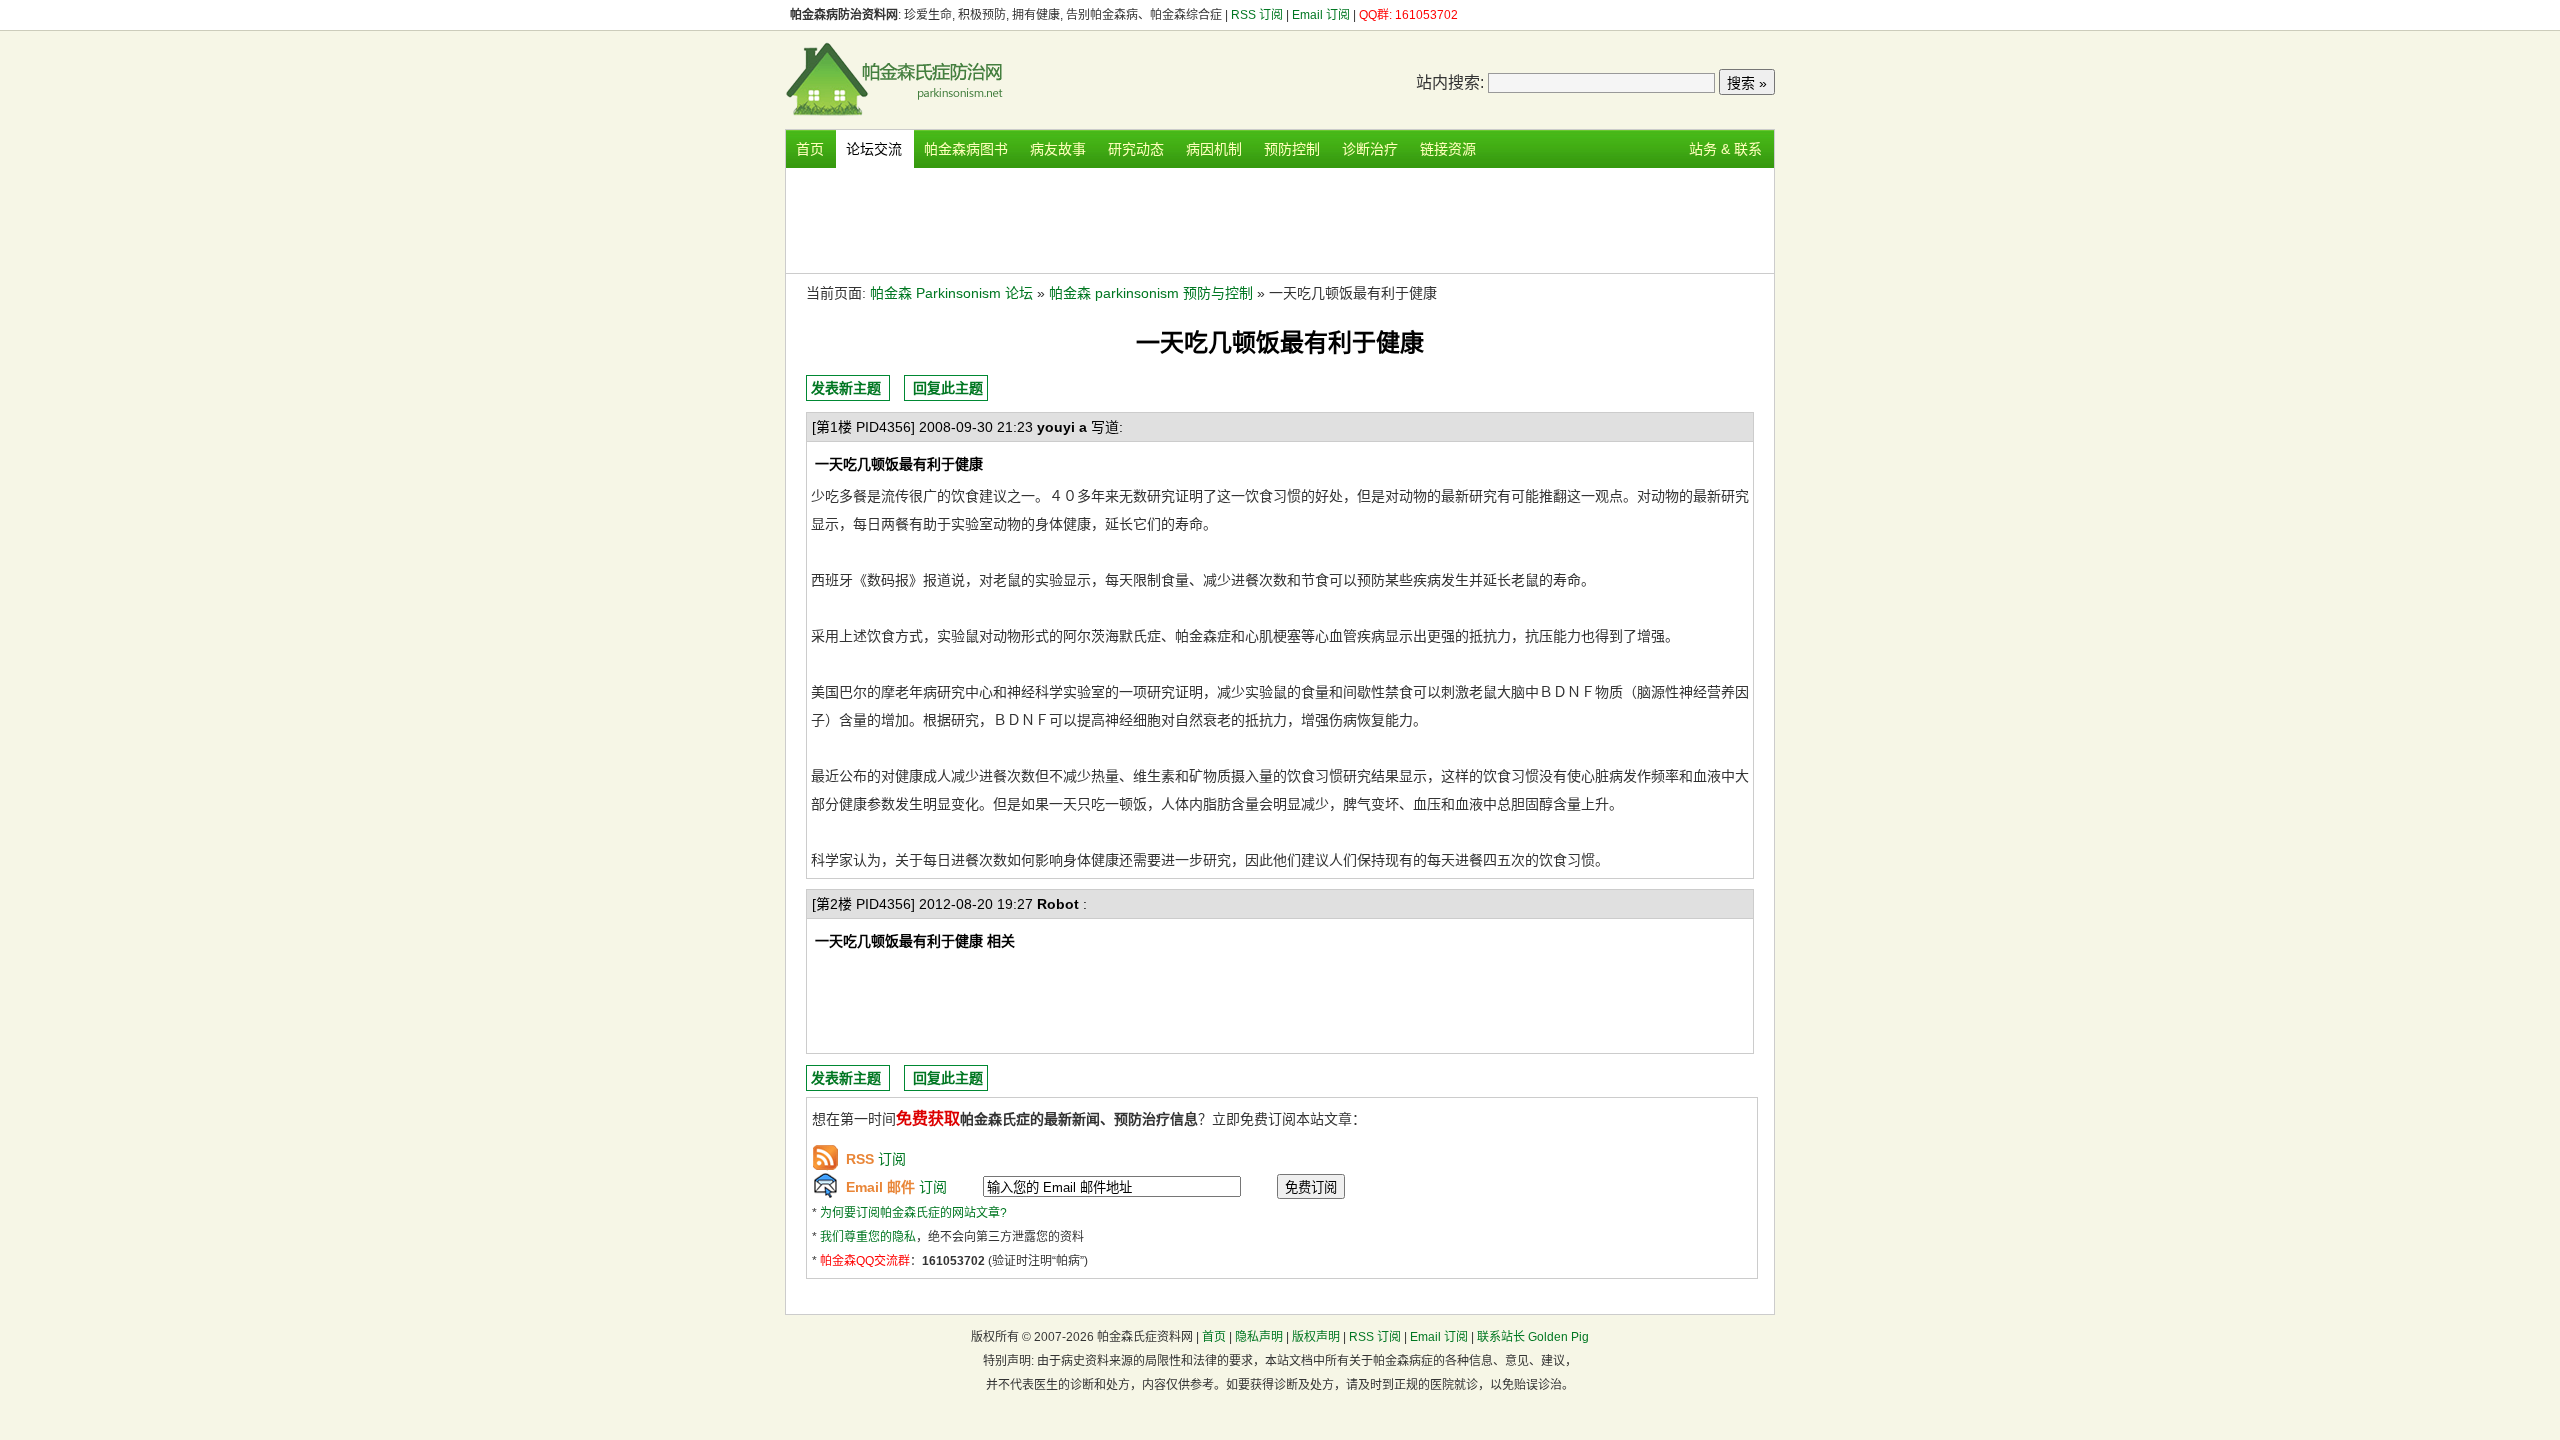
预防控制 (1292, 149)
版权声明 (1316, 1337)
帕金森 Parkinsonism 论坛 (951, 293)
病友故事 (1058, 149)
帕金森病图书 (966, 149)
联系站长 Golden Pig (1533, 1337)
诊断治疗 (1370, 149)
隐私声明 (1259, 1337)
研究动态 (1136, 149)
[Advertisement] (1280, 218)
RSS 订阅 (1258, 15)
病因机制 (1214, 149)
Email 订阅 (1321, 15)
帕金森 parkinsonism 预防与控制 (1151, 293)
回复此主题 (948, 388)
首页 (810, 149)
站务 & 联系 (1725, 149)
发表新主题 (846, 388)
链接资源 (1448, 149)
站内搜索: (1450, 82)
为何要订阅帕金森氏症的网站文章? (913, 1213)
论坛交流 (874, 149)
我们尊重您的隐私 (868, 1237)
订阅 (876, 1159)
